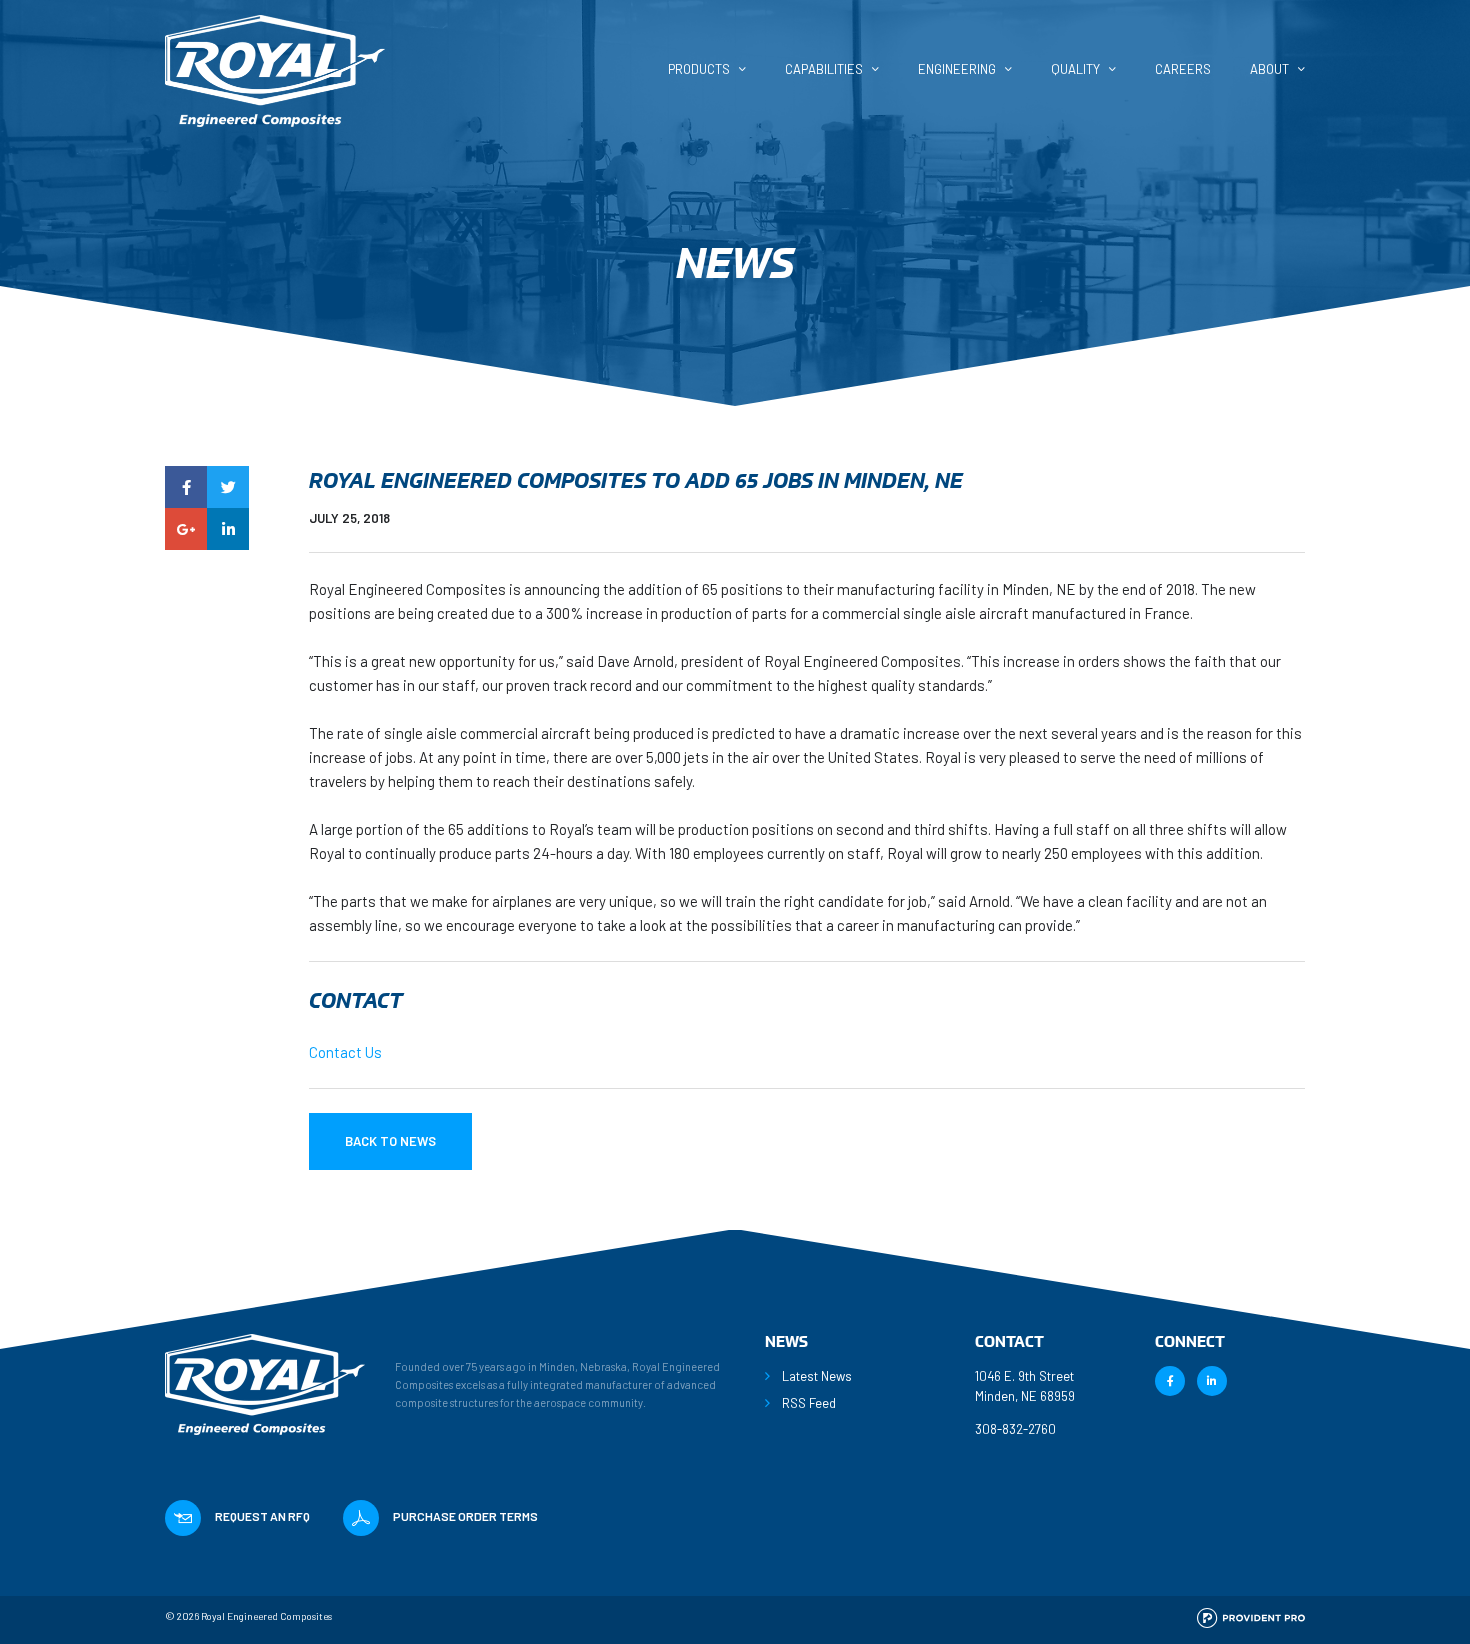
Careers (1183, 69)
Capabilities (824, 69)
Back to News (390, 1141)
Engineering (957, 69)
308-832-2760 (1015, 1429)
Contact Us (345, 1052)
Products (699, 69)
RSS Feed (809, 1403)
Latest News (817, 1376)
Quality (1075, 69)
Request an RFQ (262, 1516)
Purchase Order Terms (465, 1516)
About (1269, 69)
